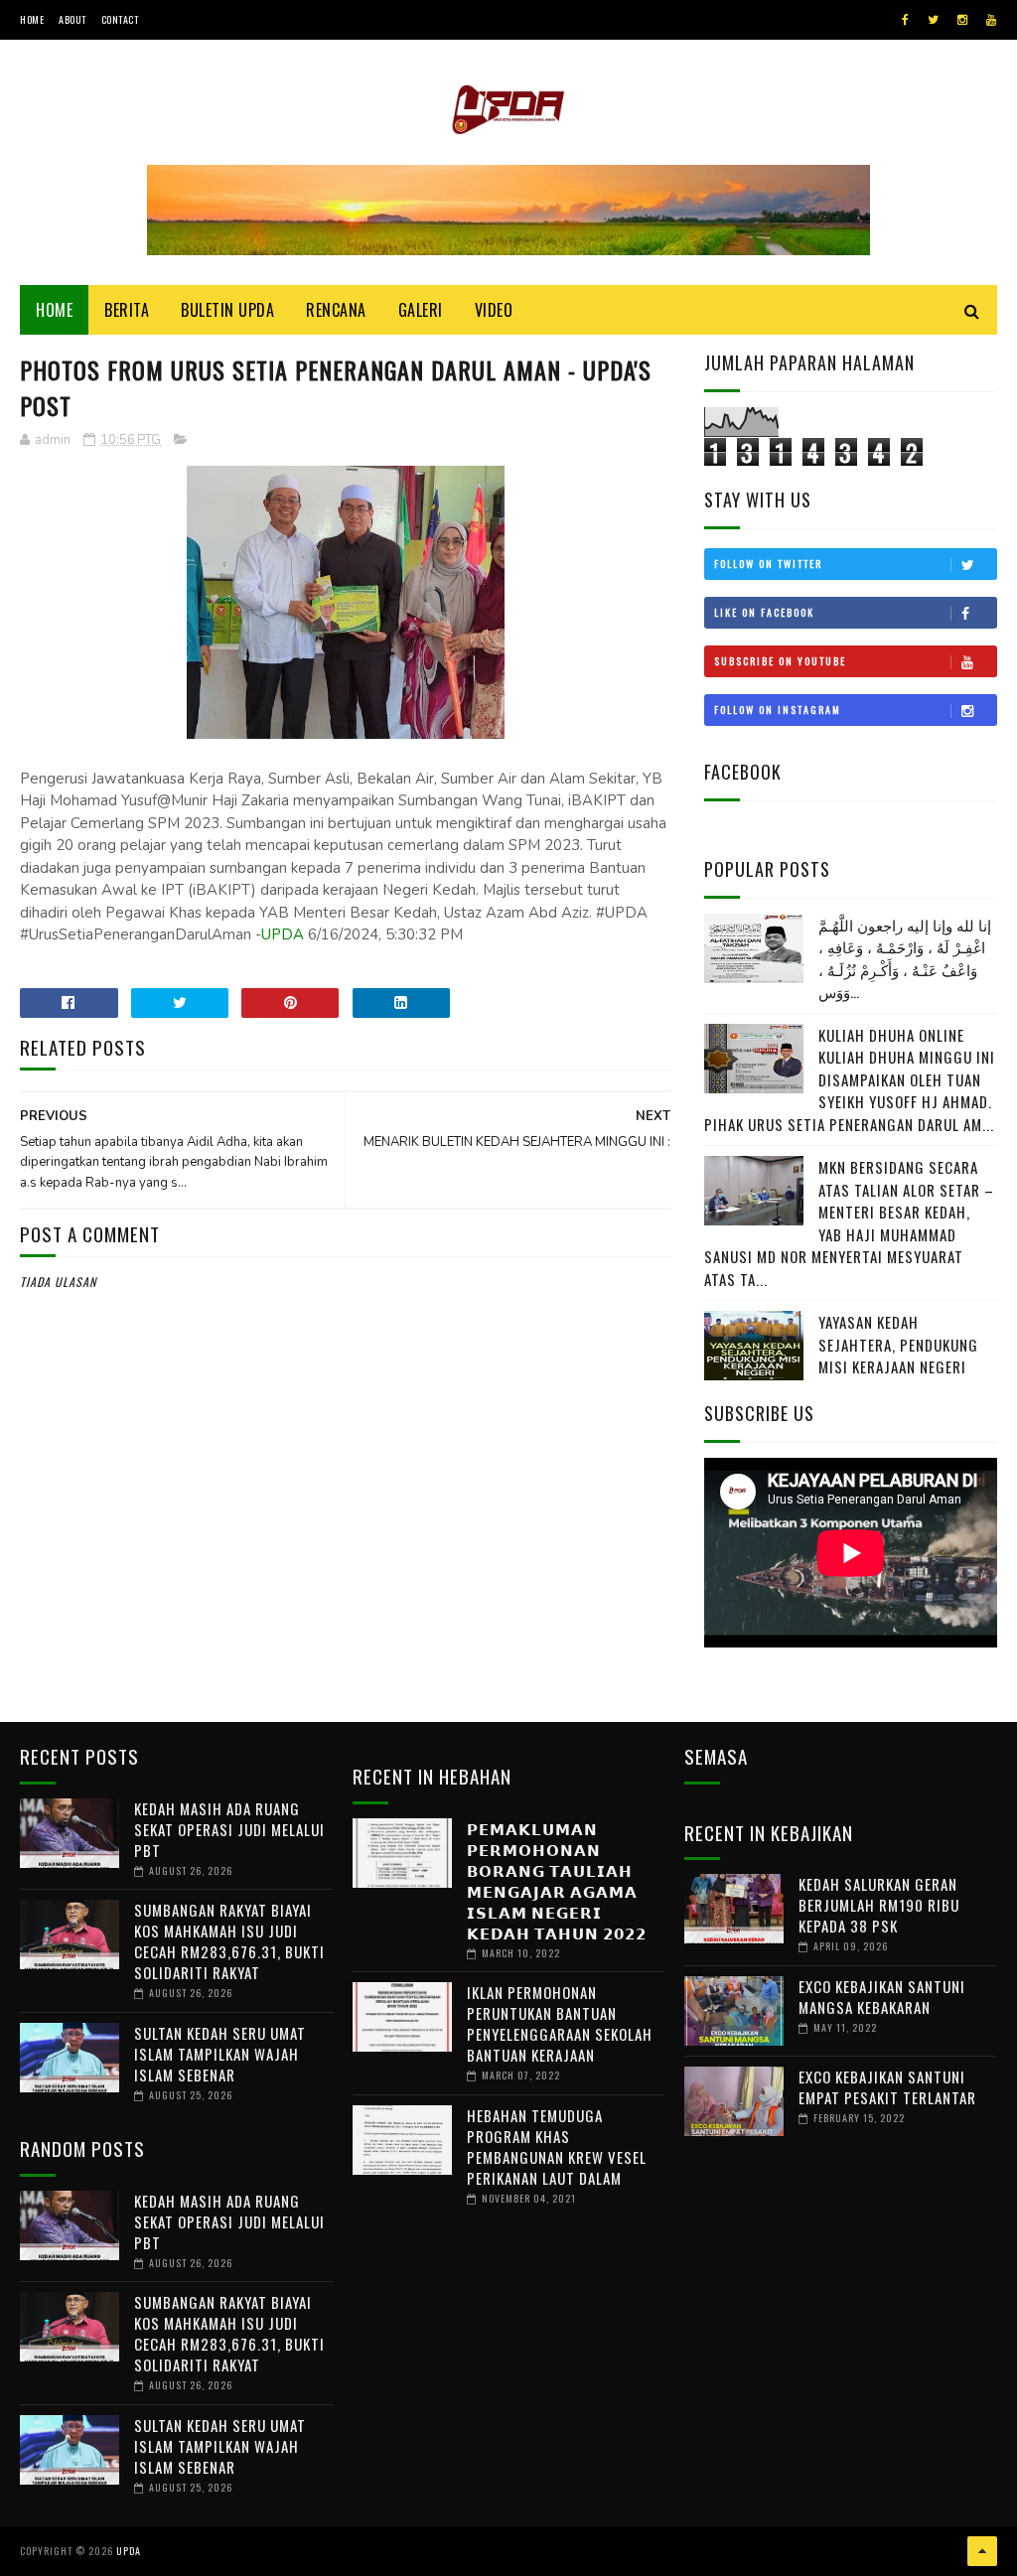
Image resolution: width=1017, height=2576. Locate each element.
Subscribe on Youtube (780, 661)
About (73, 19)
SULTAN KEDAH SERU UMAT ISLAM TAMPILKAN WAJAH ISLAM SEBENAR (220, 2054)
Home (32, 19)
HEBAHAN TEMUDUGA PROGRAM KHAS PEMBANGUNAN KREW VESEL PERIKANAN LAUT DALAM (557, 2147)
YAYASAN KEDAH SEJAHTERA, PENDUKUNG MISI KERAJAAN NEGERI (898, 1344)
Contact (120, 19)
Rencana (336, 310)
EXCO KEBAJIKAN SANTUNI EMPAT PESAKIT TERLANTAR (887, 2087)
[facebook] (905, 20)
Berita (127, 310)
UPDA (283, 934)
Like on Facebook (764, 612)
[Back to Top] (982, 2551)
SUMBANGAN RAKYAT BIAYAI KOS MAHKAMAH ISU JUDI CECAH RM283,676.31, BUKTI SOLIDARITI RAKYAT (229, 1941)
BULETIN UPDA (227, 310)
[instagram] (962, 20)
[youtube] (991, 20)
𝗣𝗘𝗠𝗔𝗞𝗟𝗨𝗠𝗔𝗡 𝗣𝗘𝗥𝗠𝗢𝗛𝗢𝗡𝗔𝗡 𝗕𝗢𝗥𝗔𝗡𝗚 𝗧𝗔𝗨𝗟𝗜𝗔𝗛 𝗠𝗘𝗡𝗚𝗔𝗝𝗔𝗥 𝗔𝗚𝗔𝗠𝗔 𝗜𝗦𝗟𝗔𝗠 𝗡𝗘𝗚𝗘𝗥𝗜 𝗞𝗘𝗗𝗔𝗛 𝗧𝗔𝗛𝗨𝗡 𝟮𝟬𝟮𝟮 (557, 1880)
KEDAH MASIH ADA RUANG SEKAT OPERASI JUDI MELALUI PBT (229, 1829)
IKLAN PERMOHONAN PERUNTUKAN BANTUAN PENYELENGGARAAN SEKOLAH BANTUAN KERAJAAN (560, 2023)
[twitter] (933, 20)
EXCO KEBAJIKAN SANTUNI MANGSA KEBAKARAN (882, 1997)
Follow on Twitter (768, 564)
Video (494, 310)
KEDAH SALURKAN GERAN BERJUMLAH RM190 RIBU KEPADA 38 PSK (879, 1905)
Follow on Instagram (778, 710)
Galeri (421, 310)
